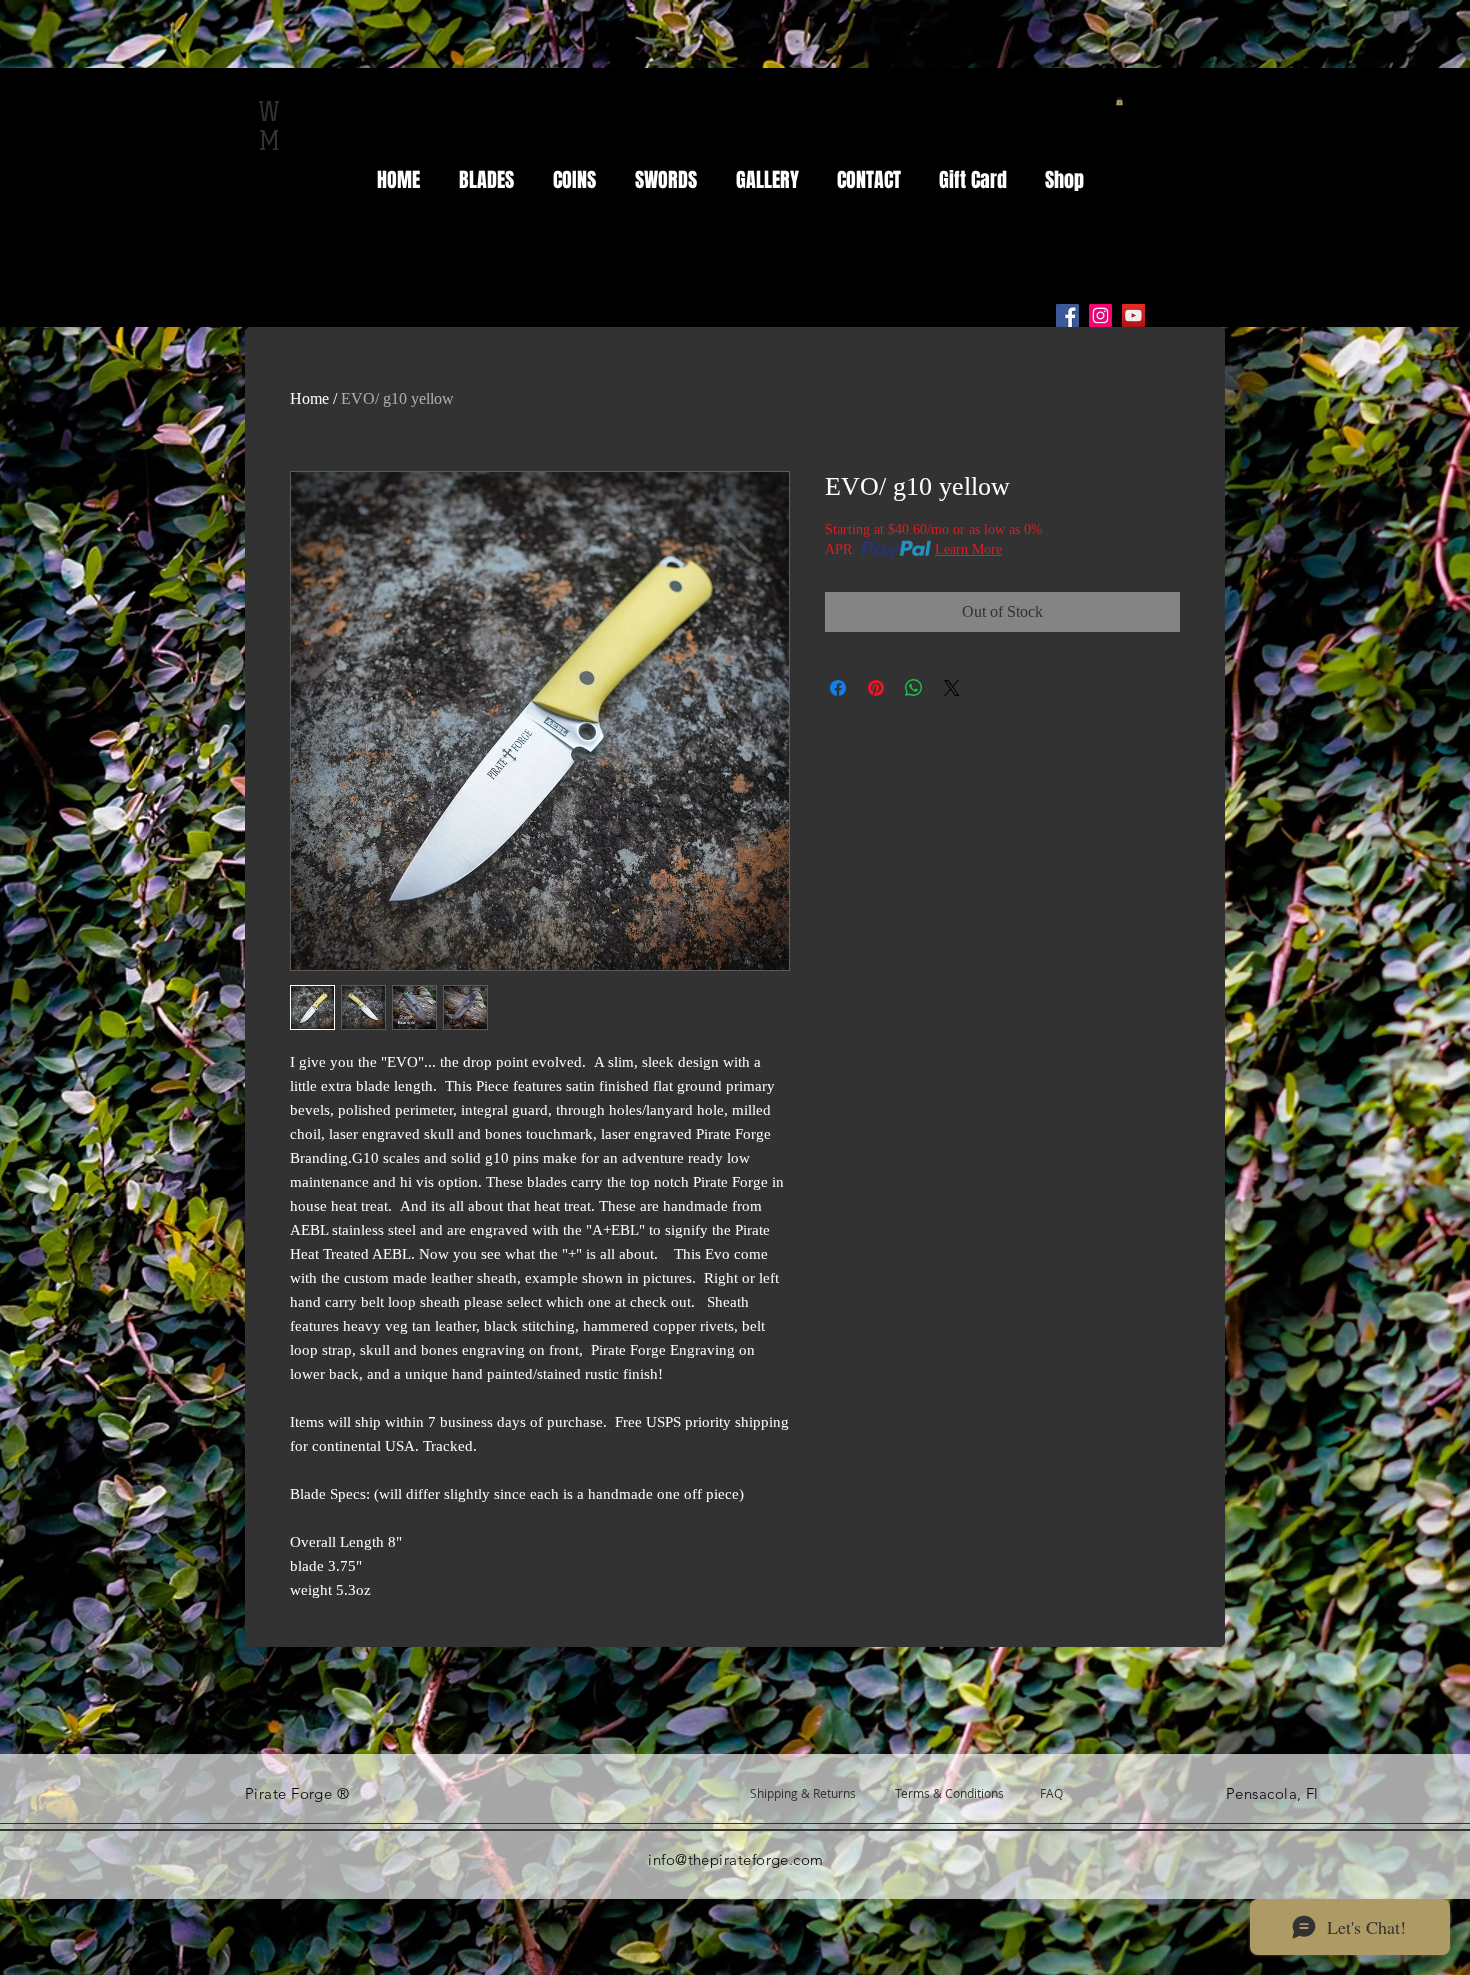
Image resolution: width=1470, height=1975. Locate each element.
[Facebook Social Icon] (1067, 315)
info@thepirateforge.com (735, 1859)
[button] (1119, 101)
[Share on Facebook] (838, 688)
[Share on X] (952, 688)
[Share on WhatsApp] (914, 688)
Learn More (968, 549)
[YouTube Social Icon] (1133, 315)
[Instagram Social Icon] (1100, 315)
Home (309, 398)
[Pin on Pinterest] (876, 688)
